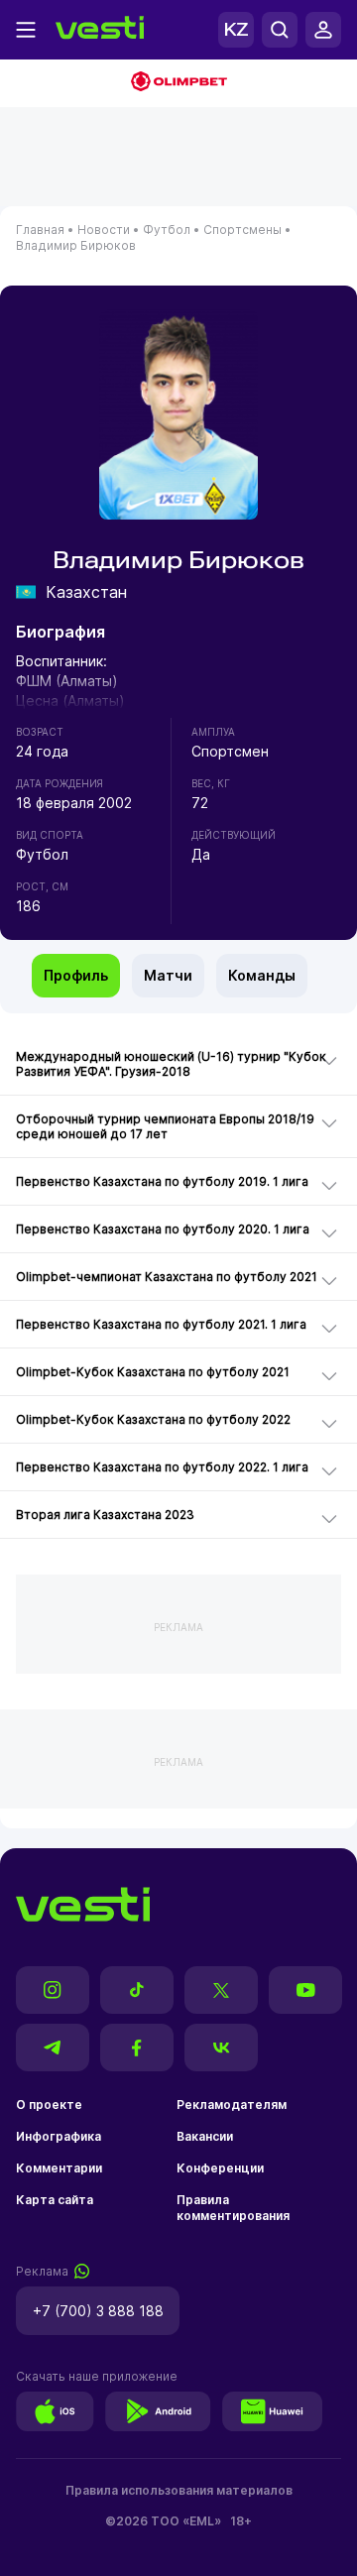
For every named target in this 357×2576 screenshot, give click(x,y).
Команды (262, 975)
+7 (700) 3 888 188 (98, 2311)
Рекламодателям (232, 2105)
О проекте (49, 2105)
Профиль (76, 975)
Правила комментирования (233, 2208)
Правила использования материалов (179, 2490)
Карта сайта (55, 2200)
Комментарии (59, 2168)
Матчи (168, 975)
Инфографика (59, 2136)
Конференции (220, 2168)
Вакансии (205, 2136)
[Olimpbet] (178, 83)
